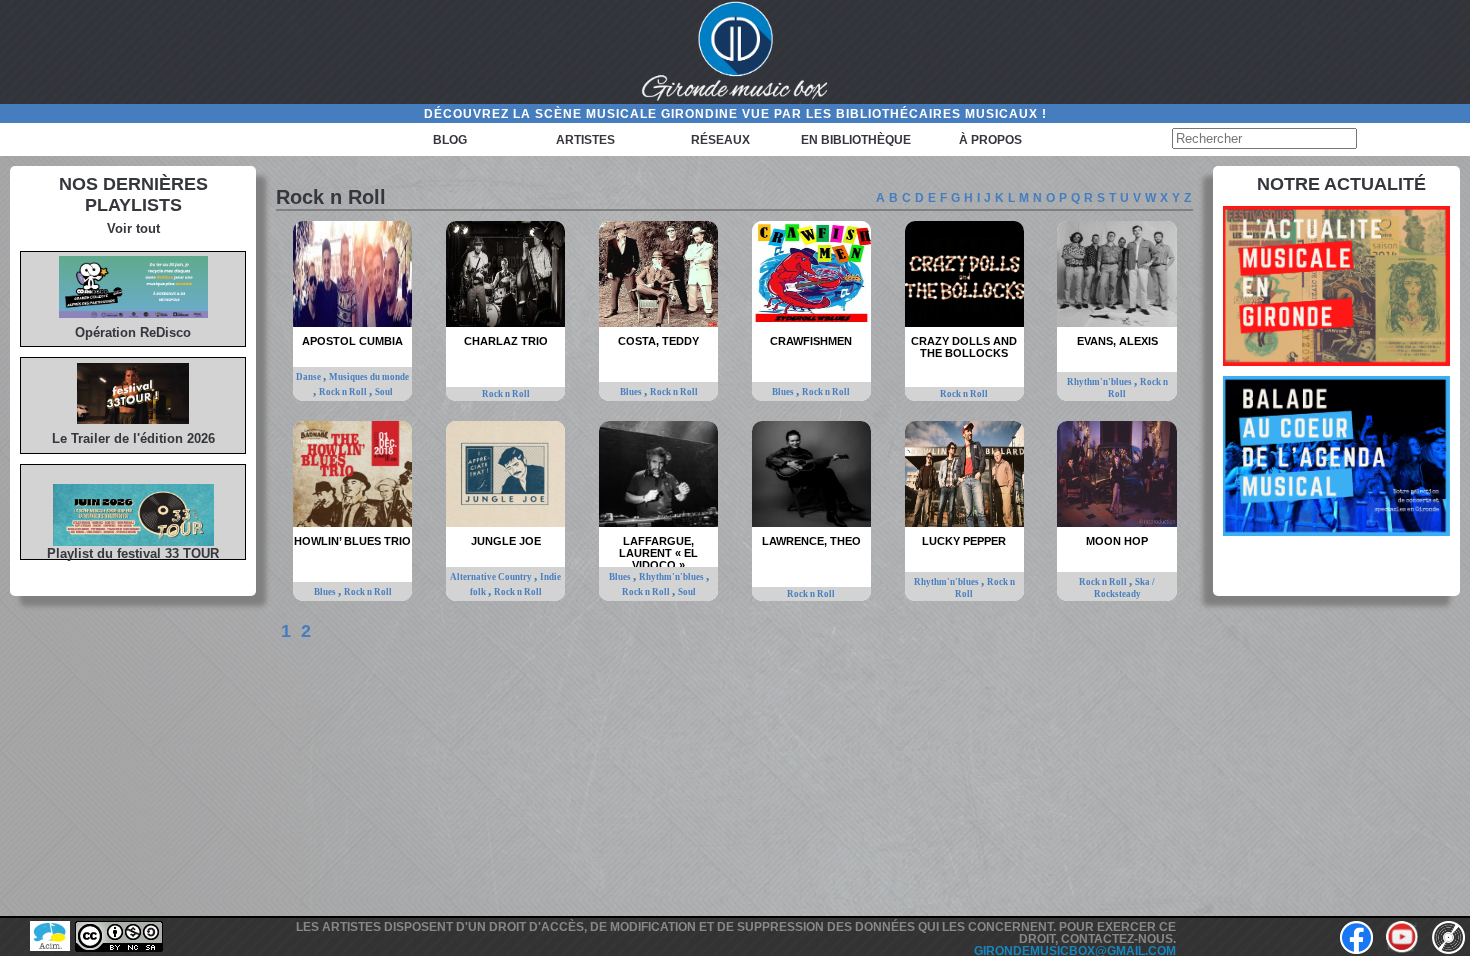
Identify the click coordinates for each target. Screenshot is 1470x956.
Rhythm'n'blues (1100, 382)
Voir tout (133, 228)
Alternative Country (492, 577)
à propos (990, 140)
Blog (450, 140)
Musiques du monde (369, 377)
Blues (632, 392)
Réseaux (720, 140)
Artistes (585, 140)
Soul (384, 392)
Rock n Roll (344, 392)
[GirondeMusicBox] (735, 52)
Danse (309, 377)
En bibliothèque (856, 140)
